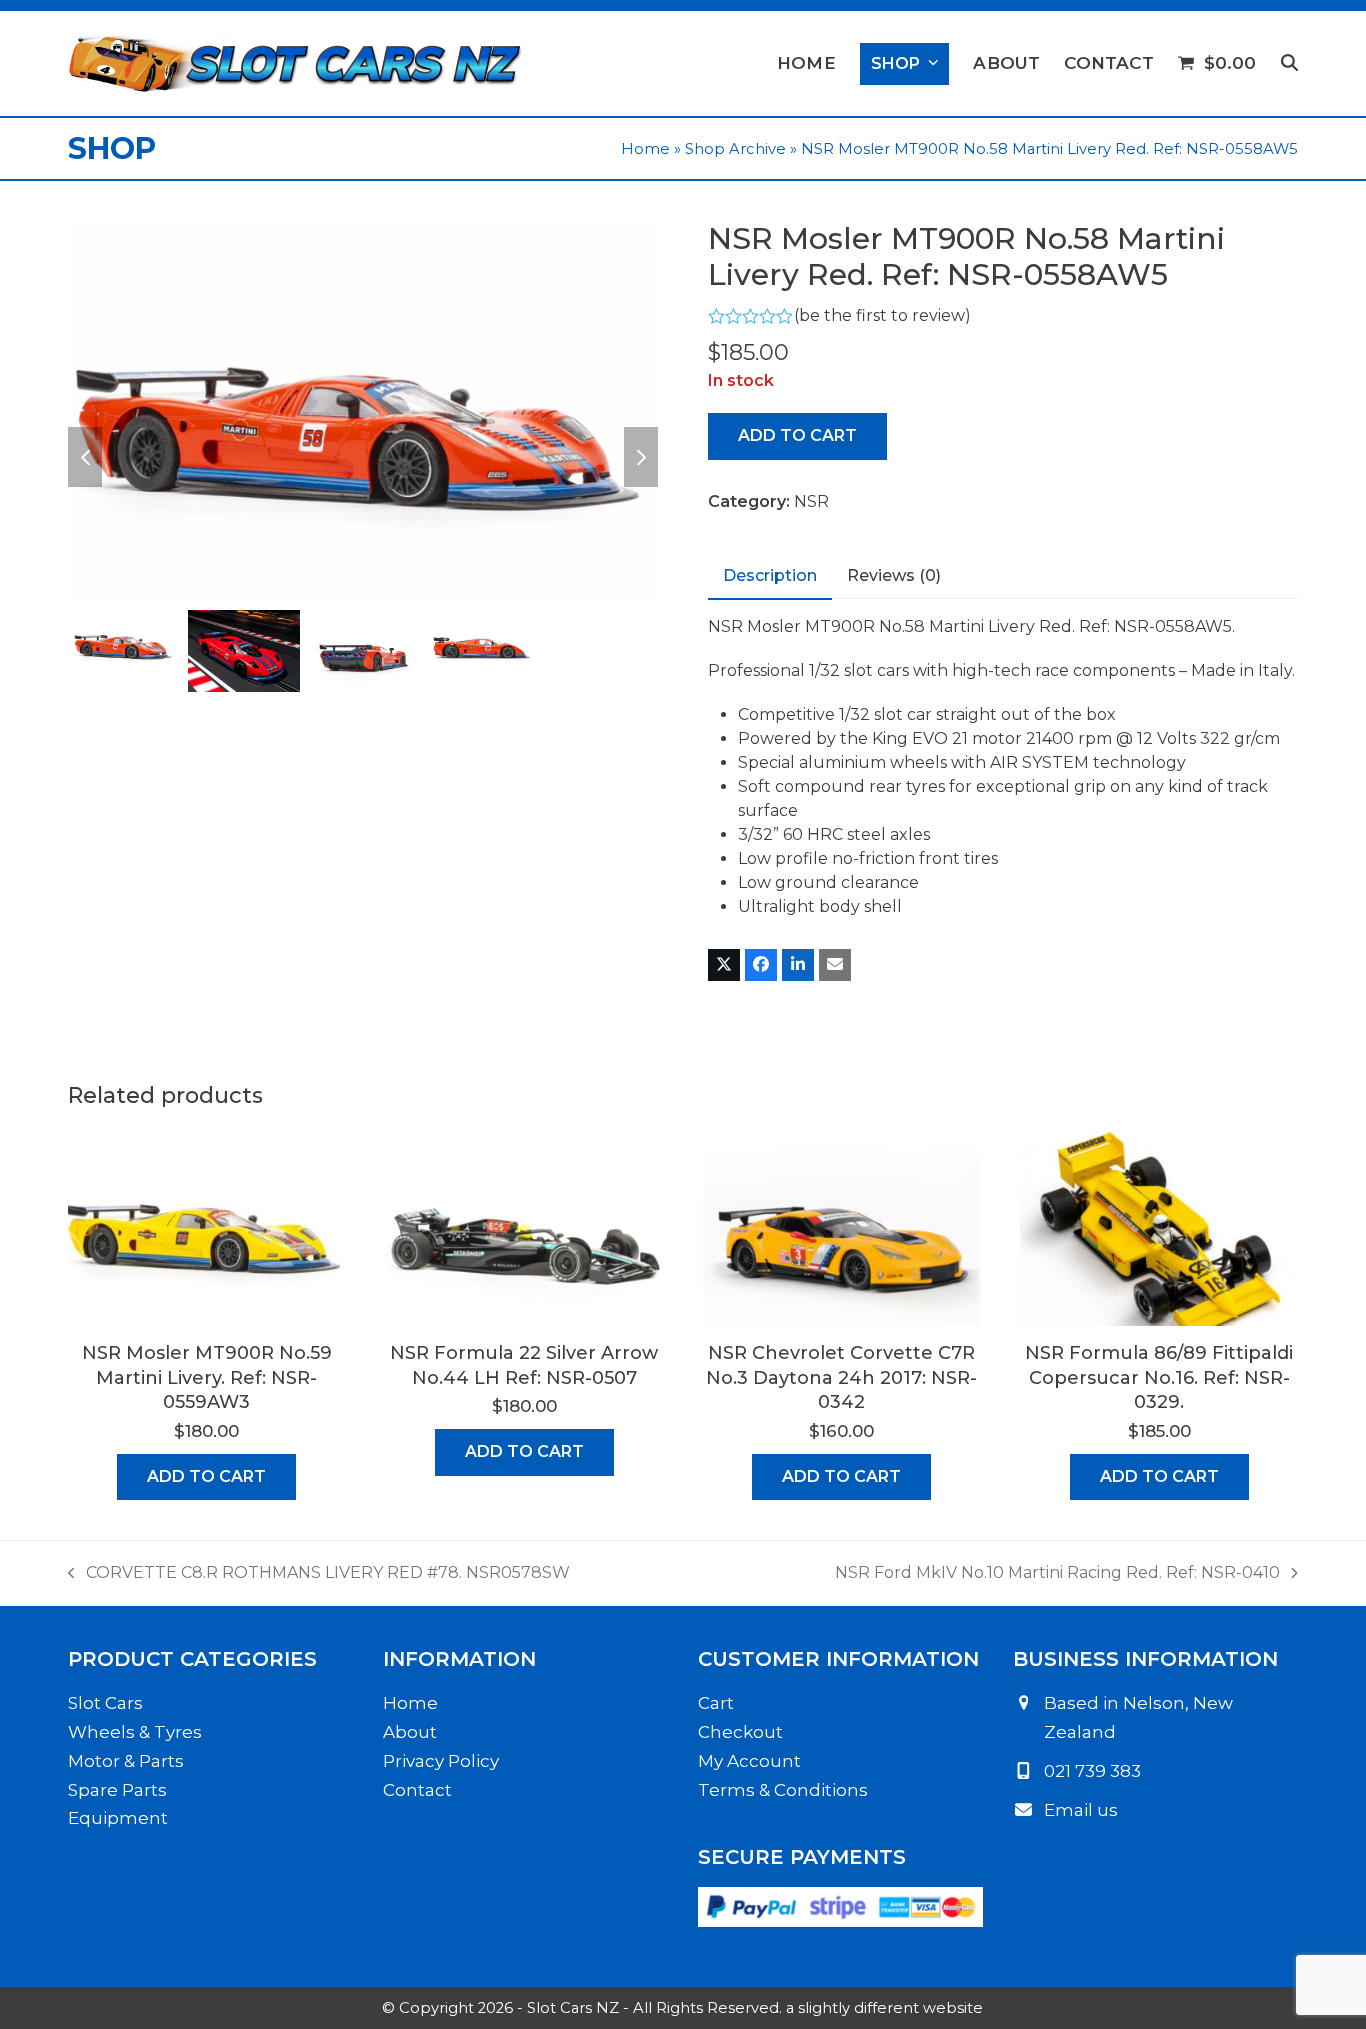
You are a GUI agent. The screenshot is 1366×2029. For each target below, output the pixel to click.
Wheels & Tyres (135, 1732)
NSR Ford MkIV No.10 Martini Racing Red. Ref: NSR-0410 (1057, 1574)
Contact (417, 1790)
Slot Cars (105, 1703)
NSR (811, 501)
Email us (1081, 1810)
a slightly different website (884, 2008)
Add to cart (797, 435)
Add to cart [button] (206, 1476)
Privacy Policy (441, 1761)
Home (645, 149)
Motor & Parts (126, 1761)
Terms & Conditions (783, 1790)
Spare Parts (117, 1790)
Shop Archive (735, 149)
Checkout (740, 1732)
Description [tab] (770, 575)
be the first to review (882, 316)
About (410, 1732)
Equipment (118, 1818)
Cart (716, 1703)
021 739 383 (1092, 1771)
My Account (749, 1761)
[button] (1289, 64)
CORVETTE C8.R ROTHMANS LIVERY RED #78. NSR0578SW (319, 1574)
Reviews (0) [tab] (894, 575)
